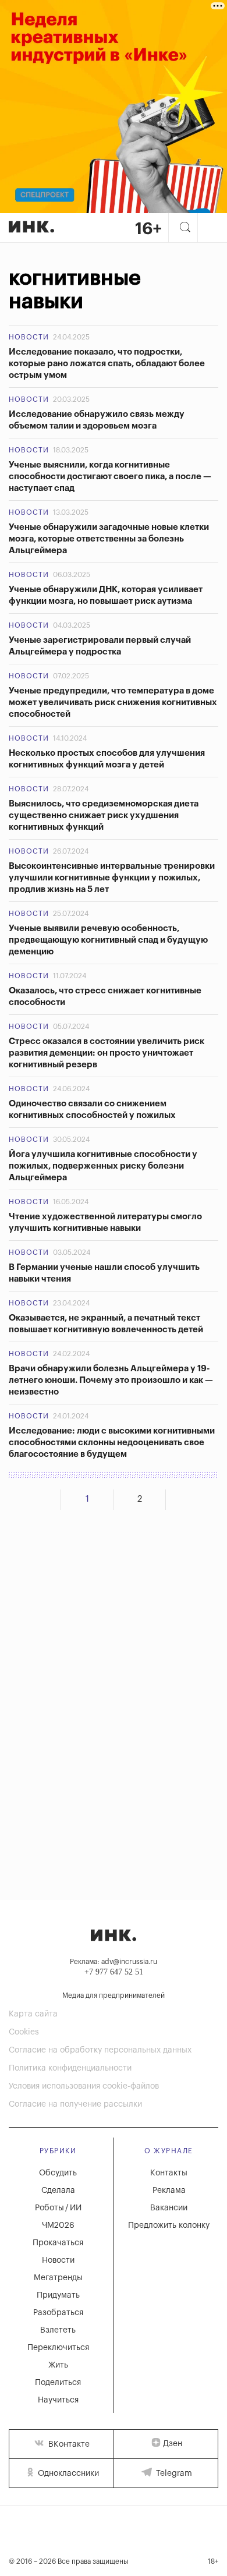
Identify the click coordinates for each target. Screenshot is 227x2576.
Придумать (58, 2295)
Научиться (58, 2400)
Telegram (173, 2474)
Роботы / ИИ (58, 2208)
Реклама (169, 2191)
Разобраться (58, 2313)
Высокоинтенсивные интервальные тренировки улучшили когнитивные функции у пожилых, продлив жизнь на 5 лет (112, 878)
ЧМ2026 (58, 2225)
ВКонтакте (68, 2444)
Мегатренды (58, 2278)
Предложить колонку (169, 2225)
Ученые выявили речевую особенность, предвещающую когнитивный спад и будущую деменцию (108, 940)
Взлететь (58, 2330)
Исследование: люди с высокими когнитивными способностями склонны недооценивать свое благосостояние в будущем (112, 1443)
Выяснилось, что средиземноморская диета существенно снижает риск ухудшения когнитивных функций (104, 815)
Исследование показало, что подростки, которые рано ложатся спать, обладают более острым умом (107, 364)
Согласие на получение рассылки (75, 2104)
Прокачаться (58, 2243)
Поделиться (58, 2383)
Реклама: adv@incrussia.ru (114, 1962)
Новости (29, 337)
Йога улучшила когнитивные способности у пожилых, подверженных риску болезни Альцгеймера (103, 1166)
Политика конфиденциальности (70, 2068)
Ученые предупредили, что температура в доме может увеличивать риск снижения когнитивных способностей (113, 703)
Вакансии (169, 2208)
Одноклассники (67, 2474)
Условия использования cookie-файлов (84, 2086)
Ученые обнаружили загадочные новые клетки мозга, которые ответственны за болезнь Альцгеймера (109, 539)
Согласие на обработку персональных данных (100, 2050)
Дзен (173, 2444)
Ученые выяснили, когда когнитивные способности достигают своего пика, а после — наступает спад (110, 477)
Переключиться (58, 2348)
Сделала (58, 2191)
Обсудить (58, 2173)
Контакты (169, 2173)
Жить (58, 2365)
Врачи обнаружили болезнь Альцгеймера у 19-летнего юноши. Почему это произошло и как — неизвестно (111, 1380)
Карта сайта (33, 2014)
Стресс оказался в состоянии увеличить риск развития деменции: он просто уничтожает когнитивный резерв (107, 1053)
